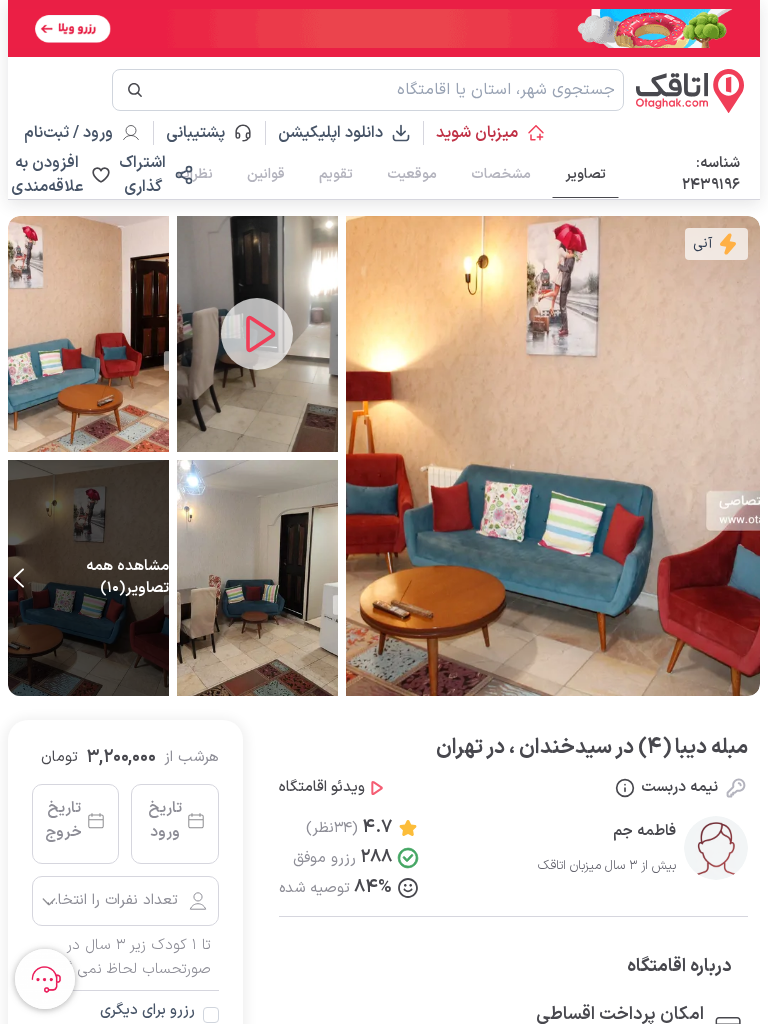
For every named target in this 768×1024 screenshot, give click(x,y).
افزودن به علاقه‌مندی (47, 175)
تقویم (336, 174)
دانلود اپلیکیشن (330, 133)
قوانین (266, 174)
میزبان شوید (477, 133)
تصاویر (585, 174)
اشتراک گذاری (142, 175)
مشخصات (501, 174)
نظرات (195, 174)
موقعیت (412, 174)
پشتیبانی (204, 133)
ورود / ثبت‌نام (68, 133)
